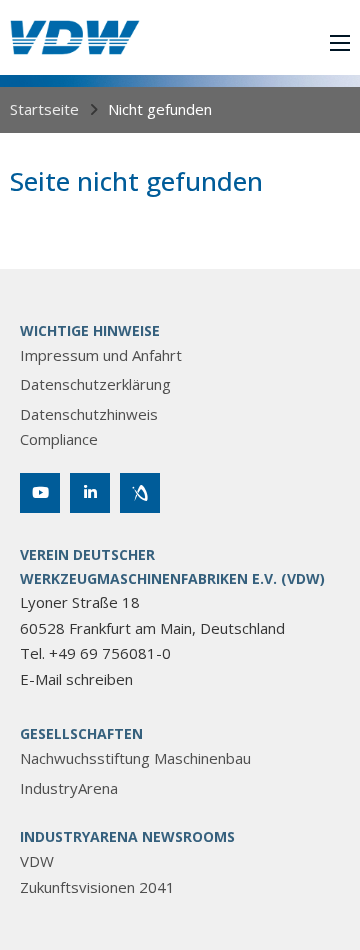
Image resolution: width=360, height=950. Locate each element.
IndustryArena (69, 788)
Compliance (59, 439)
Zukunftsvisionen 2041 (97, 887)
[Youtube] (40, 493)
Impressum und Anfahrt (101, 355)
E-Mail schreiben (76, 679)
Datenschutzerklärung (95, 384)
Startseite (44, 109)
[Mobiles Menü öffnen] (340, 43)
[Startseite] (75, 37)
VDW (37, 861)
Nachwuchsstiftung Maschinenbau (135, 758)
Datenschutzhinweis (89, 414)
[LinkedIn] (90, 493)
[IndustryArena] (140, 493)
